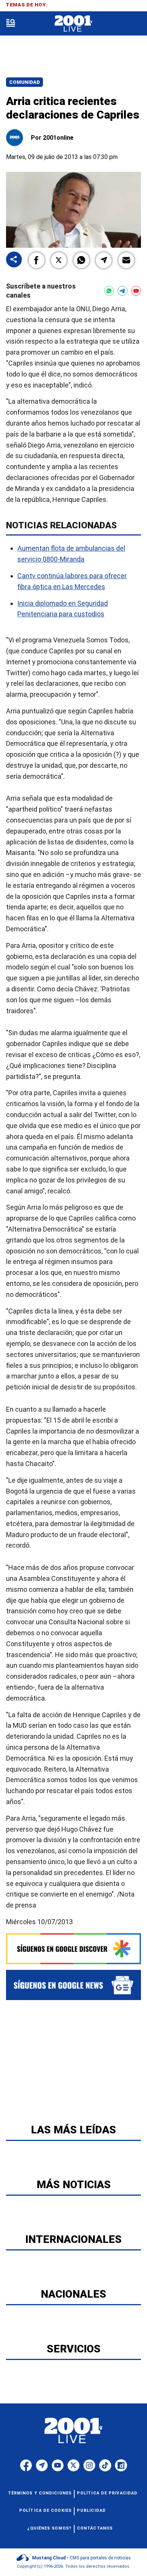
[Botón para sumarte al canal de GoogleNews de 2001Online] (73, 1985)
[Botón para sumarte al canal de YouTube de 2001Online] (136, 291)
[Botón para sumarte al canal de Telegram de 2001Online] (122, 291)
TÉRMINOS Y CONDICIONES (40, 2493)
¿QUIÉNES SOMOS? (50, 2528)
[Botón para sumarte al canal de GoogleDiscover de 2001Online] (73, 1949)
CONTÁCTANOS (95, 2528)
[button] (37, 260)
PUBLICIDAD (91, 2510)
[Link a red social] (26, 2465)
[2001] (73, 24)
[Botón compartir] (14, 260)
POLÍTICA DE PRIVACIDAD (107, 2493)
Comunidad (24, 82)
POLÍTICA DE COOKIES (45, 2510)
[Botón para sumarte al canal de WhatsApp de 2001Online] (109, 291)
